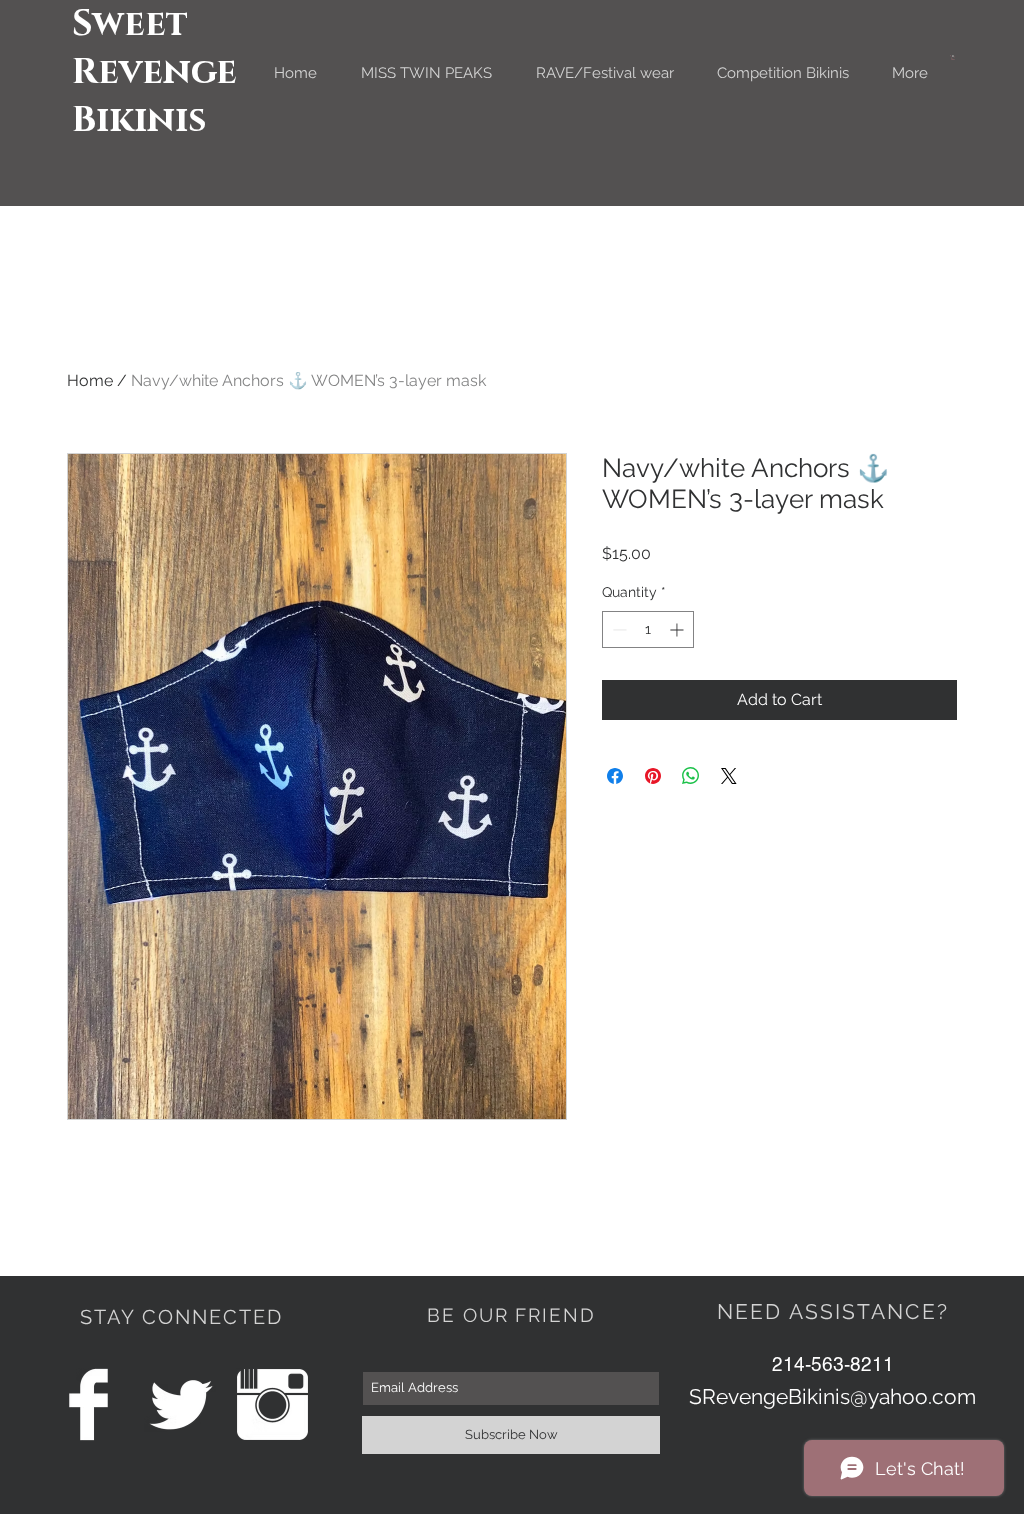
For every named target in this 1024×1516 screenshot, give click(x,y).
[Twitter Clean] (180, 1404)
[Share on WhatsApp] (691, 776)
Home (90, 380)
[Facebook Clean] (88, 1404)
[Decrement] (617, 629)
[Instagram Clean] (272, 1404)
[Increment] (678, 629)
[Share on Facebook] (615, 776)
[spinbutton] (648, 629)
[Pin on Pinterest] (653, 776)
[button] (953, 57)
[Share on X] (729, 776)
